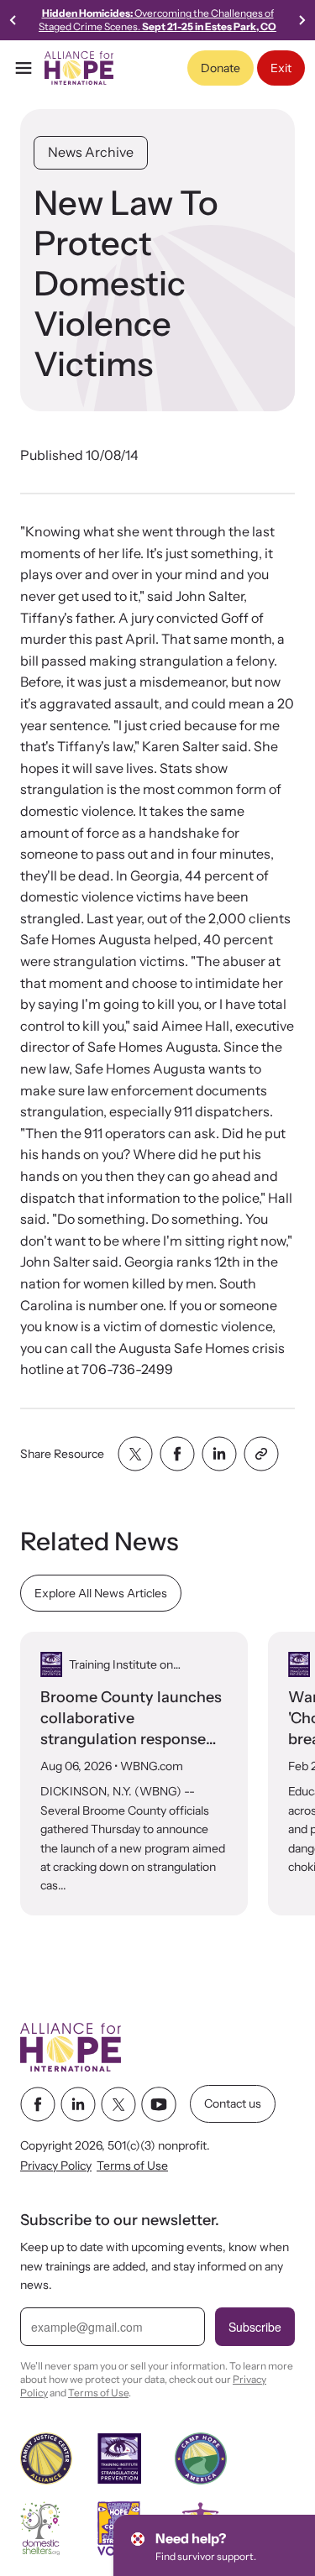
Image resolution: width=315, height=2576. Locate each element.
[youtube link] (159, 2104)
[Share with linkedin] (219, 1454)
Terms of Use (132, 2166)
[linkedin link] (78, 2104)
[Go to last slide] (13, 20)
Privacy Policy (56, 2166)
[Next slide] (302, 20)
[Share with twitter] (135, 1454)
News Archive (91, 152)
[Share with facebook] (177, 1454)
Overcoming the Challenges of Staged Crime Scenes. (157, 20)
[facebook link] (38, 2104)
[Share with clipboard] (261, 1454)
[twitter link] (118, 2104)
